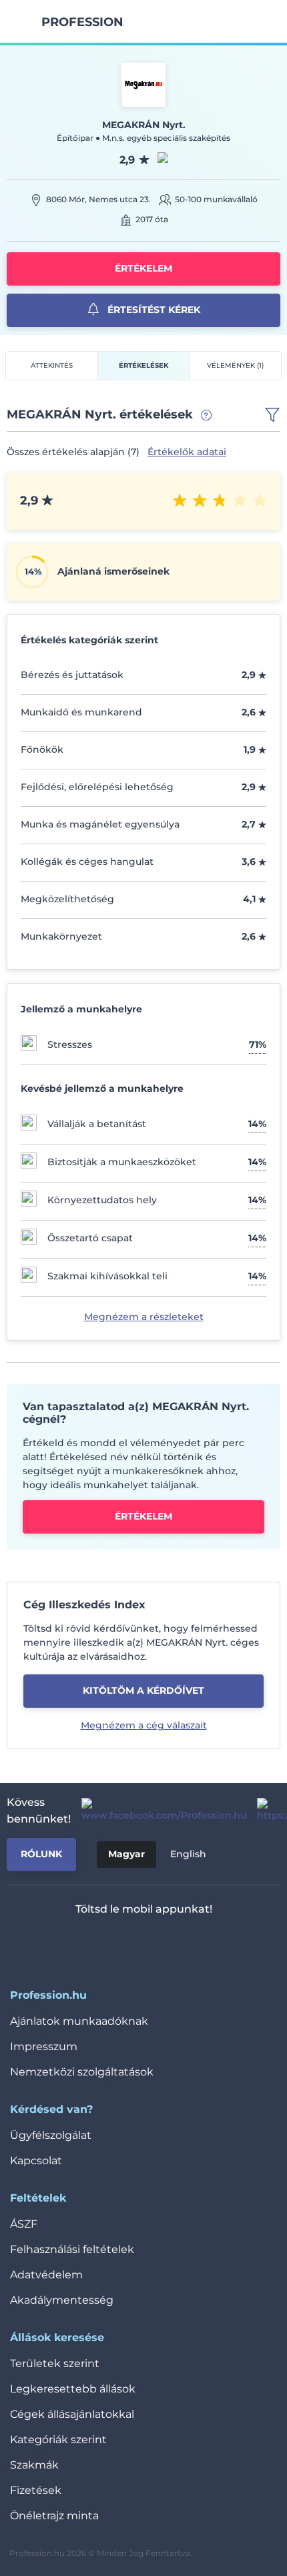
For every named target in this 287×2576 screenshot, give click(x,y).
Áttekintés (52, 365)
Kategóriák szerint (58, 2440)
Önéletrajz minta (54, 2516)
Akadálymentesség (62, 2300)
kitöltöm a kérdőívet (143, 1690)
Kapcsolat (36, 2161)
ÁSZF (24, 2224)
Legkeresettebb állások (73, 2389)
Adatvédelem (46, 2275)
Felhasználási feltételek (72, 2249)
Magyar (126, 1854)
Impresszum (44, 2046)
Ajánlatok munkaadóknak (79, 2021)
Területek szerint (55, 2363)
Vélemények (235, 365)
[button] (272, 415)
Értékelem (143, 268)
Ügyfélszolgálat (51, 2135)
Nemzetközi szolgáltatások (82, 2072)
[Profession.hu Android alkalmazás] (183, 1944)
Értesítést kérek (153, 310)
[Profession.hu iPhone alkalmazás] (88, 1944)
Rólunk (41, 1854)
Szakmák (34, 2465)
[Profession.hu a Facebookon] (159, 1811)
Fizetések (36, 2490)
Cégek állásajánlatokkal (72, 2414)
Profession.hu (83, 22)
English (188, 1854)
